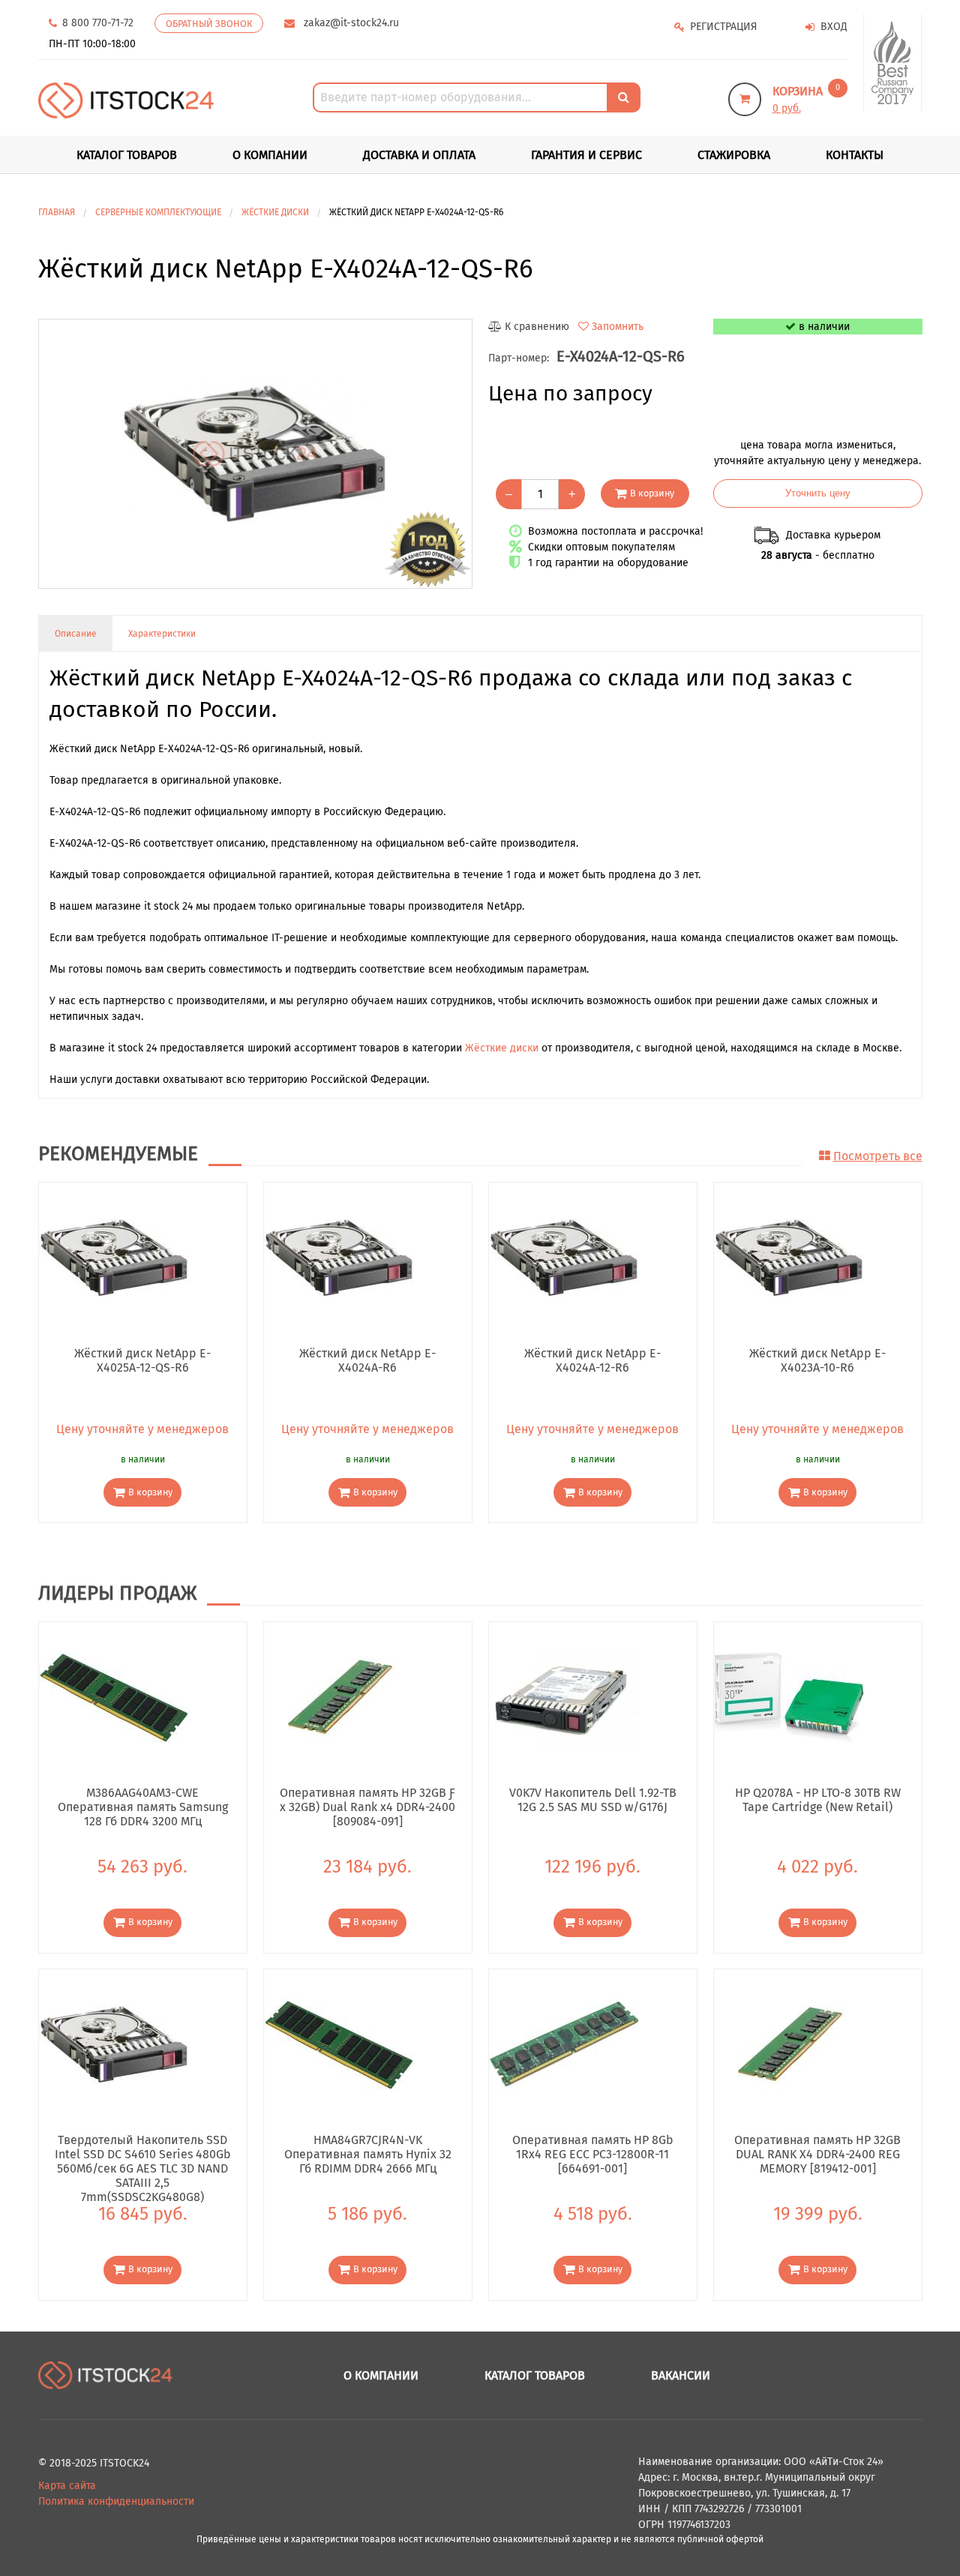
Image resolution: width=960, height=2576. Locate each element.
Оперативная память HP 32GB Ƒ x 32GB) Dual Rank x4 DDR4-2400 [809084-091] (367, 1807)
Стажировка (734, 155)
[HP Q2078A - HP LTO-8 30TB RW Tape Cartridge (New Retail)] (789, 1697)
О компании (270, 155)
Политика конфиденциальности (116, 2501)
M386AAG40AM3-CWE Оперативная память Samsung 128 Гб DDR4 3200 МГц (143, 1807)
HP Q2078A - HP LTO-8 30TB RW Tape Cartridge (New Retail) (818, 1800)
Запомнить (618, 327)
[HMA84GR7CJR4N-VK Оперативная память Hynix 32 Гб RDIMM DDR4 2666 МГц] (339, 2043)
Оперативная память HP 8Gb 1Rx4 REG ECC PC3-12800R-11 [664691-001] (593, 2154)
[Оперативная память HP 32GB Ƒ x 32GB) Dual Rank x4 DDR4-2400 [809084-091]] (339, 1697)
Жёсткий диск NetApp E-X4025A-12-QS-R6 (142, 1360)
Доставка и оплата (419, 155)
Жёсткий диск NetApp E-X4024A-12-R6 (592, 1360)
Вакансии (681, 2375)
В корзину (652, 493)
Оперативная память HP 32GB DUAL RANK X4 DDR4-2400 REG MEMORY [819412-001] (817, 2154)
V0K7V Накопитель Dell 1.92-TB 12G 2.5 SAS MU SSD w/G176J (593, 1800)
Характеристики (162, 634)
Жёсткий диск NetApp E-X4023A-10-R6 (817, 1360)
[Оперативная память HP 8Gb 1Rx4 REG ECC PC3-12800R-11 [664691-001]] (564, 2043)
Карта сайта (67, 2486)
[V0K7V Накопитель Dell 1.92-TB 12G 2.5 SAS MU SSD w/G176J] (564, 1697)
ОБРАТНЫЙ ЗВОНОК (209, 24)
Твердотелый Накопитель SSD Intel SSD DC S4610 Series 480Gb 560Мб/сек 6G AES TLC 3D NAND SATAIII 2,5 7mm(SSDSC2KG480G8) (143, 2154)
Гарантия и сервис (586, 155)
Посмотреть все (878, 1156)
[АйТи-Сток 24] (126, 100)
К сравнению (537, 327)
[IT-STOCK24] (106, 2375)
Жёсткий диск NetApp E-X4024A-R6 (367, 1360)
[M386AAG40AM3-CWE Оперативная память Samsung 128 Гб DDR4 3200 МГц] (114, 1697)
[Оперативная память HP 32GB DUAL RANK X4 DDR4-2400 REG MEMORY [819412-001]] (789, 2043)
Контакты (855, 155)
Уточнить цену (818, 493)
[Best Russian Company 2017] (893, 63)
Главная (57, 212)
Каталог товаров (535, 2375)
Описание (76, 634)
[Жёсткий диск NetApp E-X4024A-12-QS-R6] (255, 454)
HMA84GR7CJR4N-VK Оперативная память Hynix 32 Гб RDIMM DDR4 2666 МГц (368, 2154)
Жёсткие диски (502, 1048)
